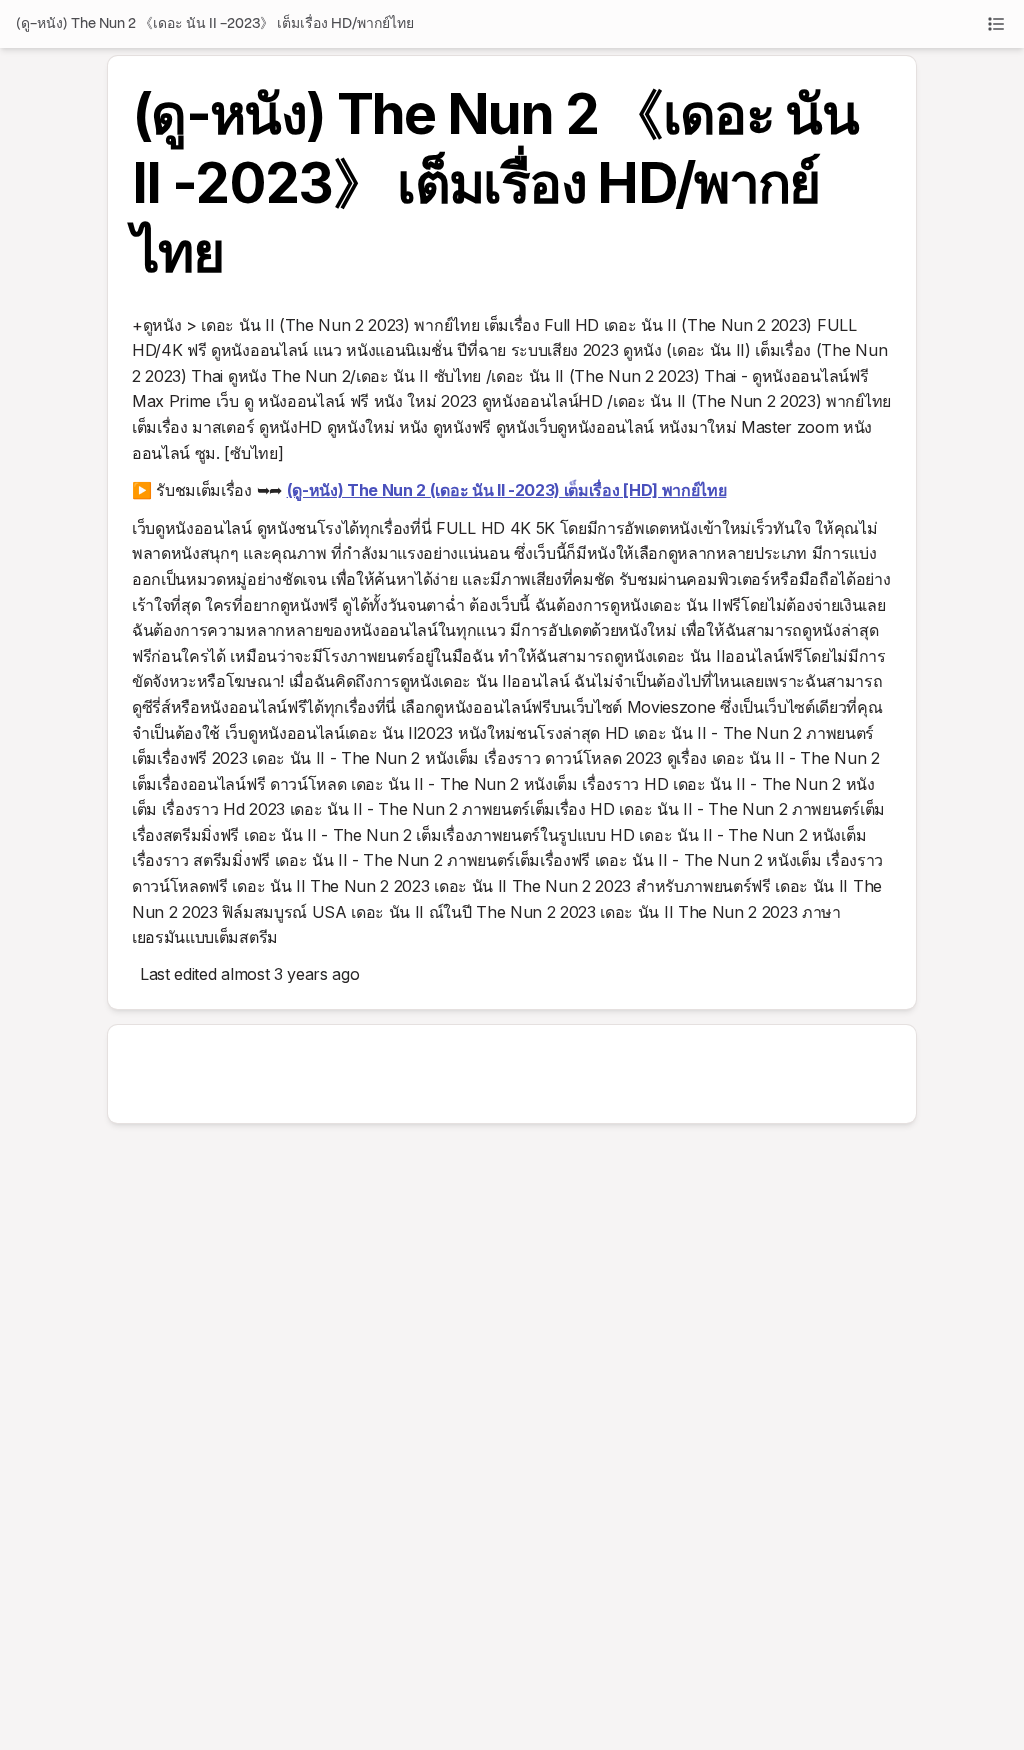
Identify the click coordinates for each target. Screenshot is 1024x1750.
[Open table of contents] (996, 24)
